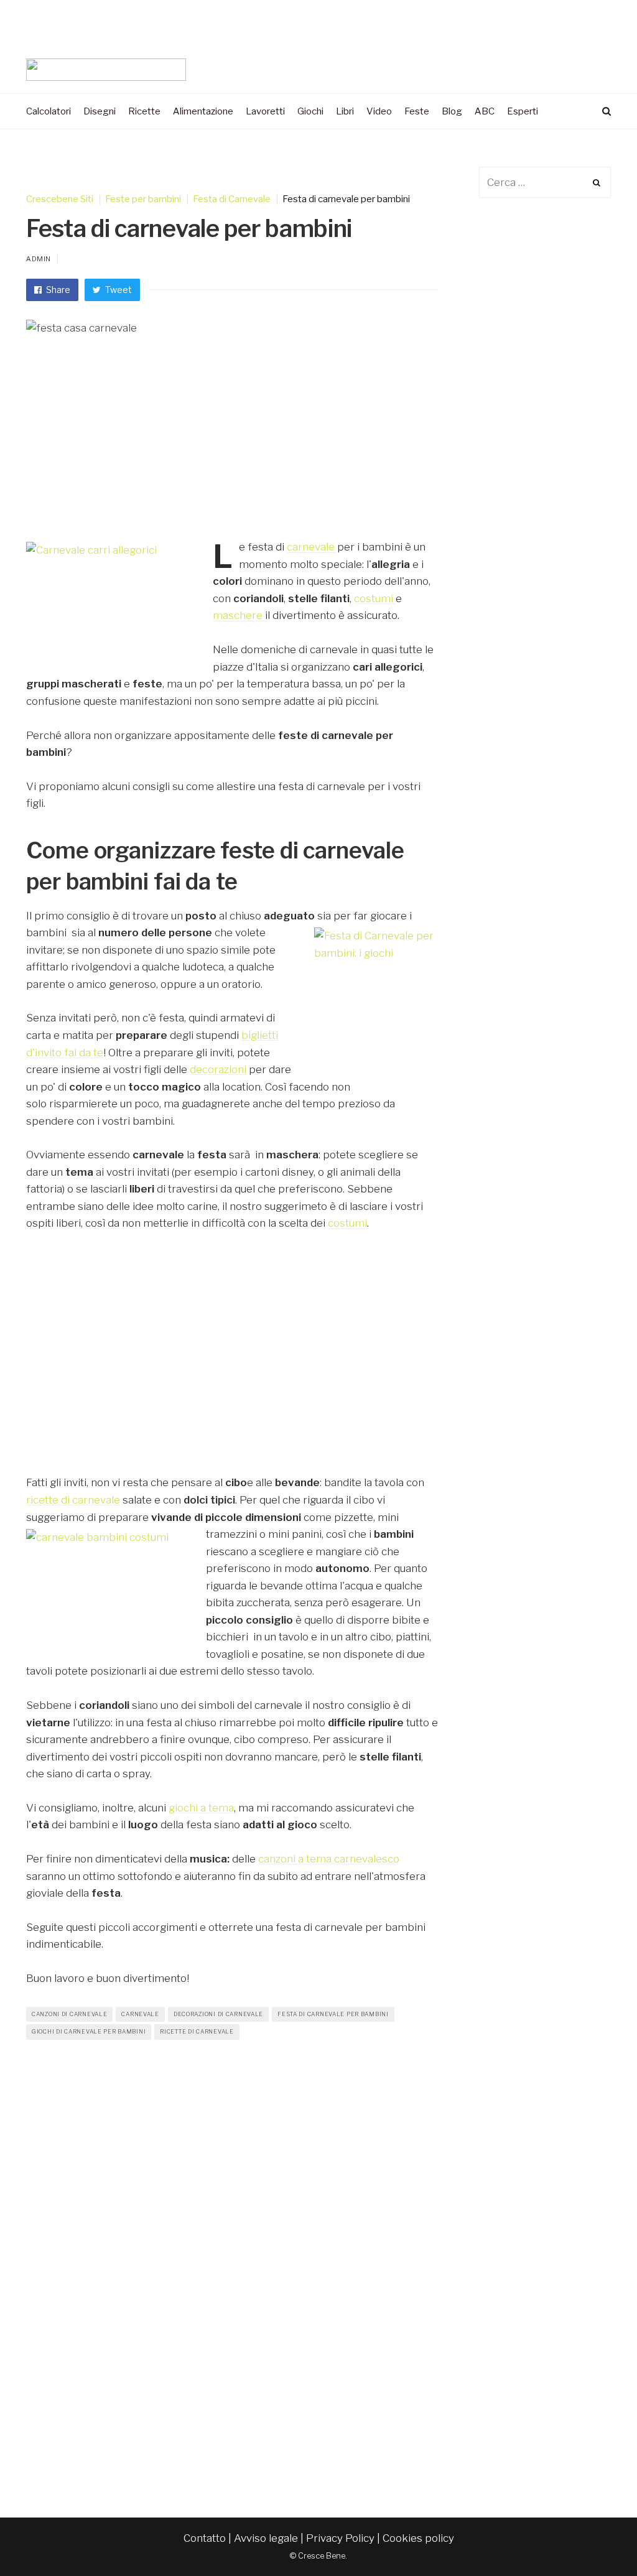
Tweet (118, 290)
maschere (238, 615)
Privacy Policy (340, 2538)
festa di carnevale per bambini (333, 2014)
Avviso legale (266, 2538)
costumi (375, 598)
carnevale (312, 547)
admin (39, 259)
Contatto (205, 2538)
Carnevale (140, 2014)
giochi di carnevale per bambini (89, 2031)
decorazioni (218, 1069)
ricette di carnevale (73, 1500)
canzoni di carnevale (69, 2014)
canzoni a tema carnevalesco (329, 1859)
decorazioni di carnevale (218, 2014)
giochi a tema (201, 1808)
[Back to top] (597, 2539)
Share (57, 290)
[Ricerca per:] (545, 182)
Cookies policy (418, 2538)
